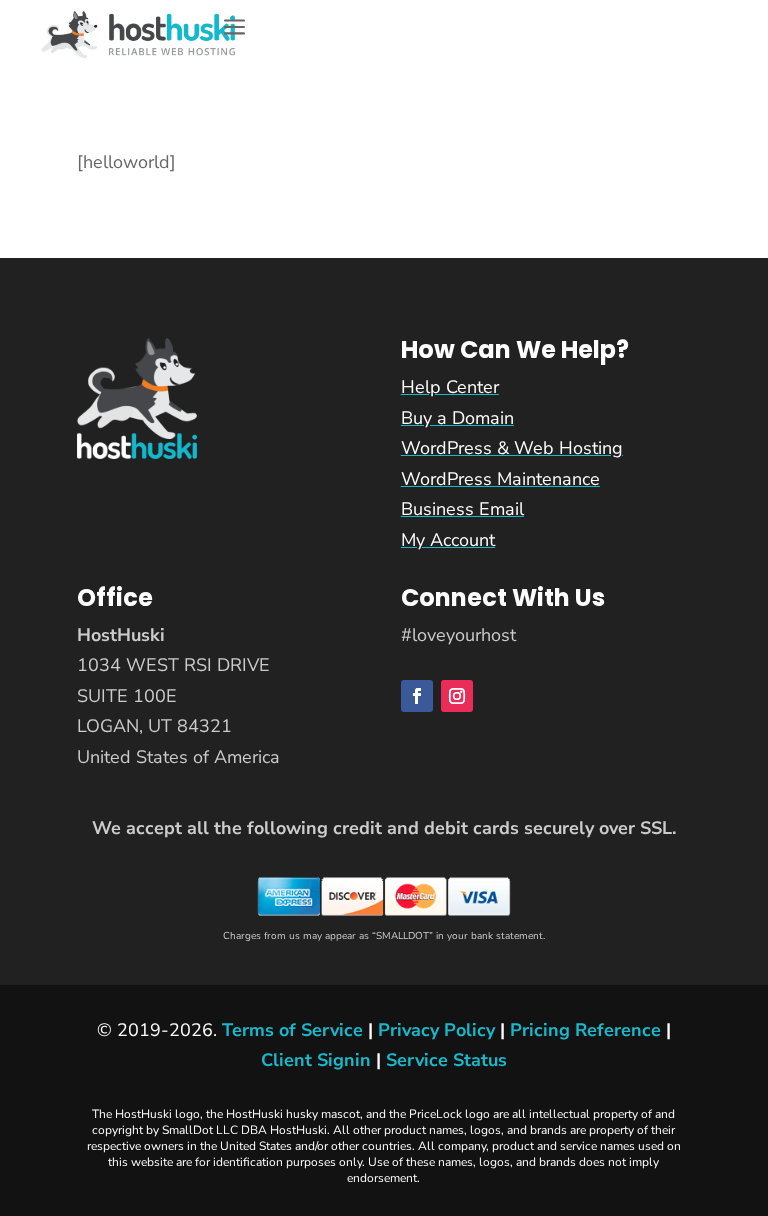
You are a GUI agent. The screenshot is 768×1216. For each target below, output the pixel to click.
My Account (448, 540)
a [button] (234, 28)
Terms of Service (292, 1030)
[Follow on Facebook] (417, 696)
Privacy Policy (436, 1030)
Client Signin (316, 1060)
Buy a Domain (457, 418)
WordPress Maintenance (500, 479)
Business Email (462, 509)
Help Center (450, 387)
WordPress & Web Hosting (512, 448)
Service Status (446, 1060)
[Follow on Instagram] (457, 696)
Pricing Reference (585, 1030)
